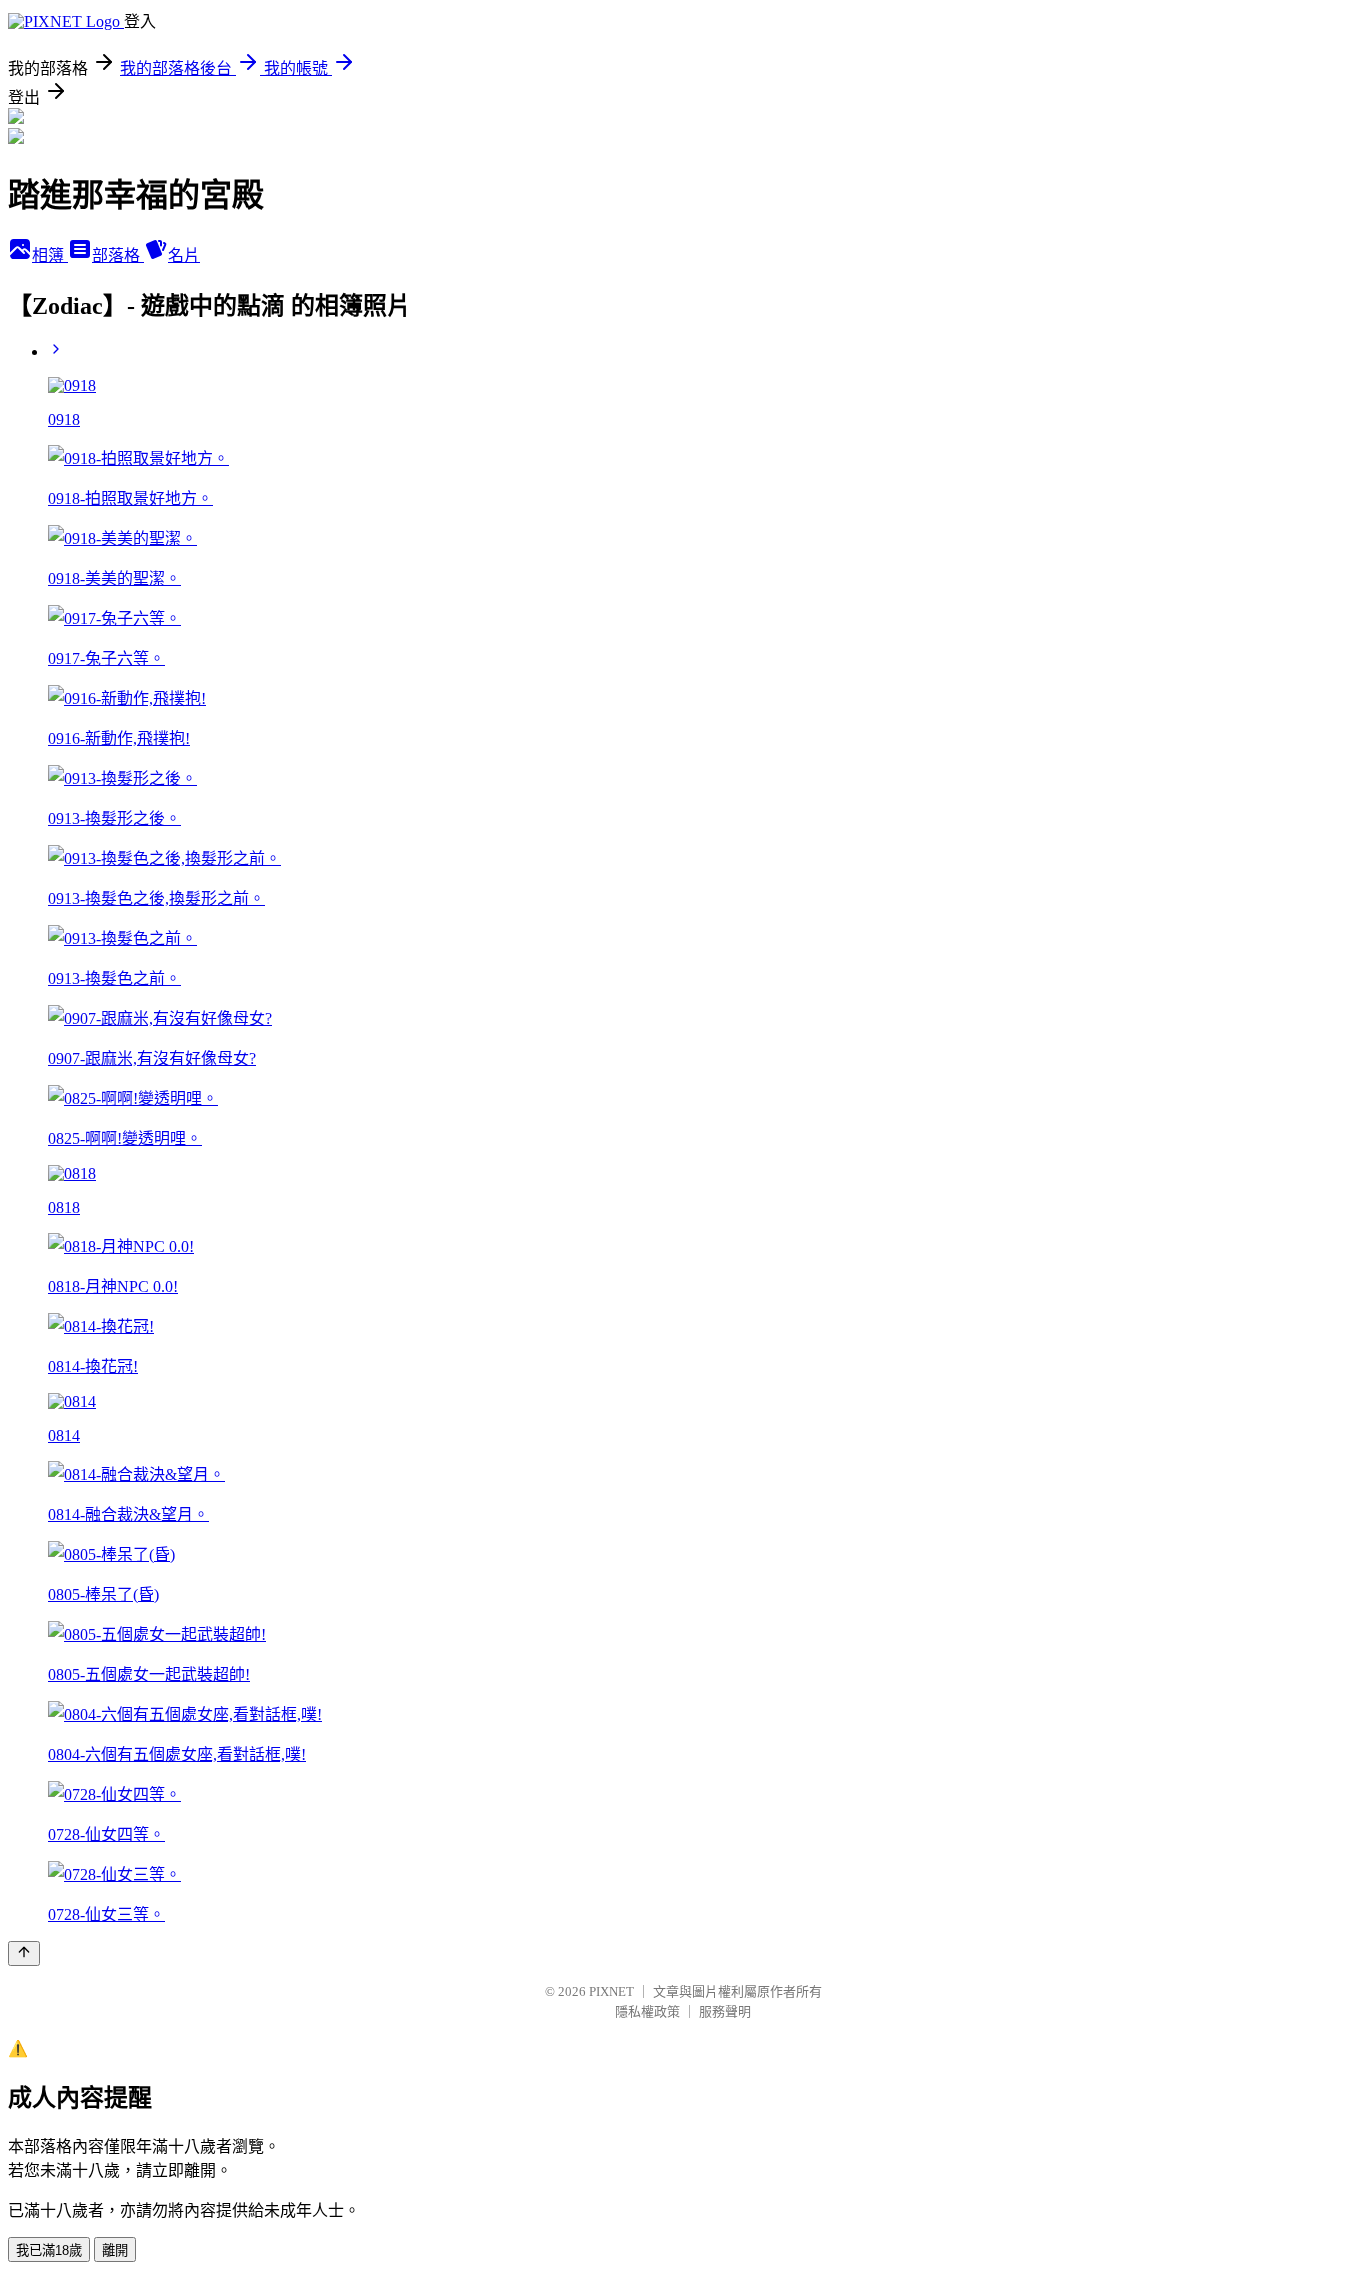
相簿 (50, 255)
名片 (184, 255)
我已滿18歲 (49, 2250)
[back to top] (24, 1953)
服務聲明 (725, 2011)
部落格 (118, 255)
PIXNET (611, 1991)
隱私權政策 (647, 2011)
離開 (115, 2250)
